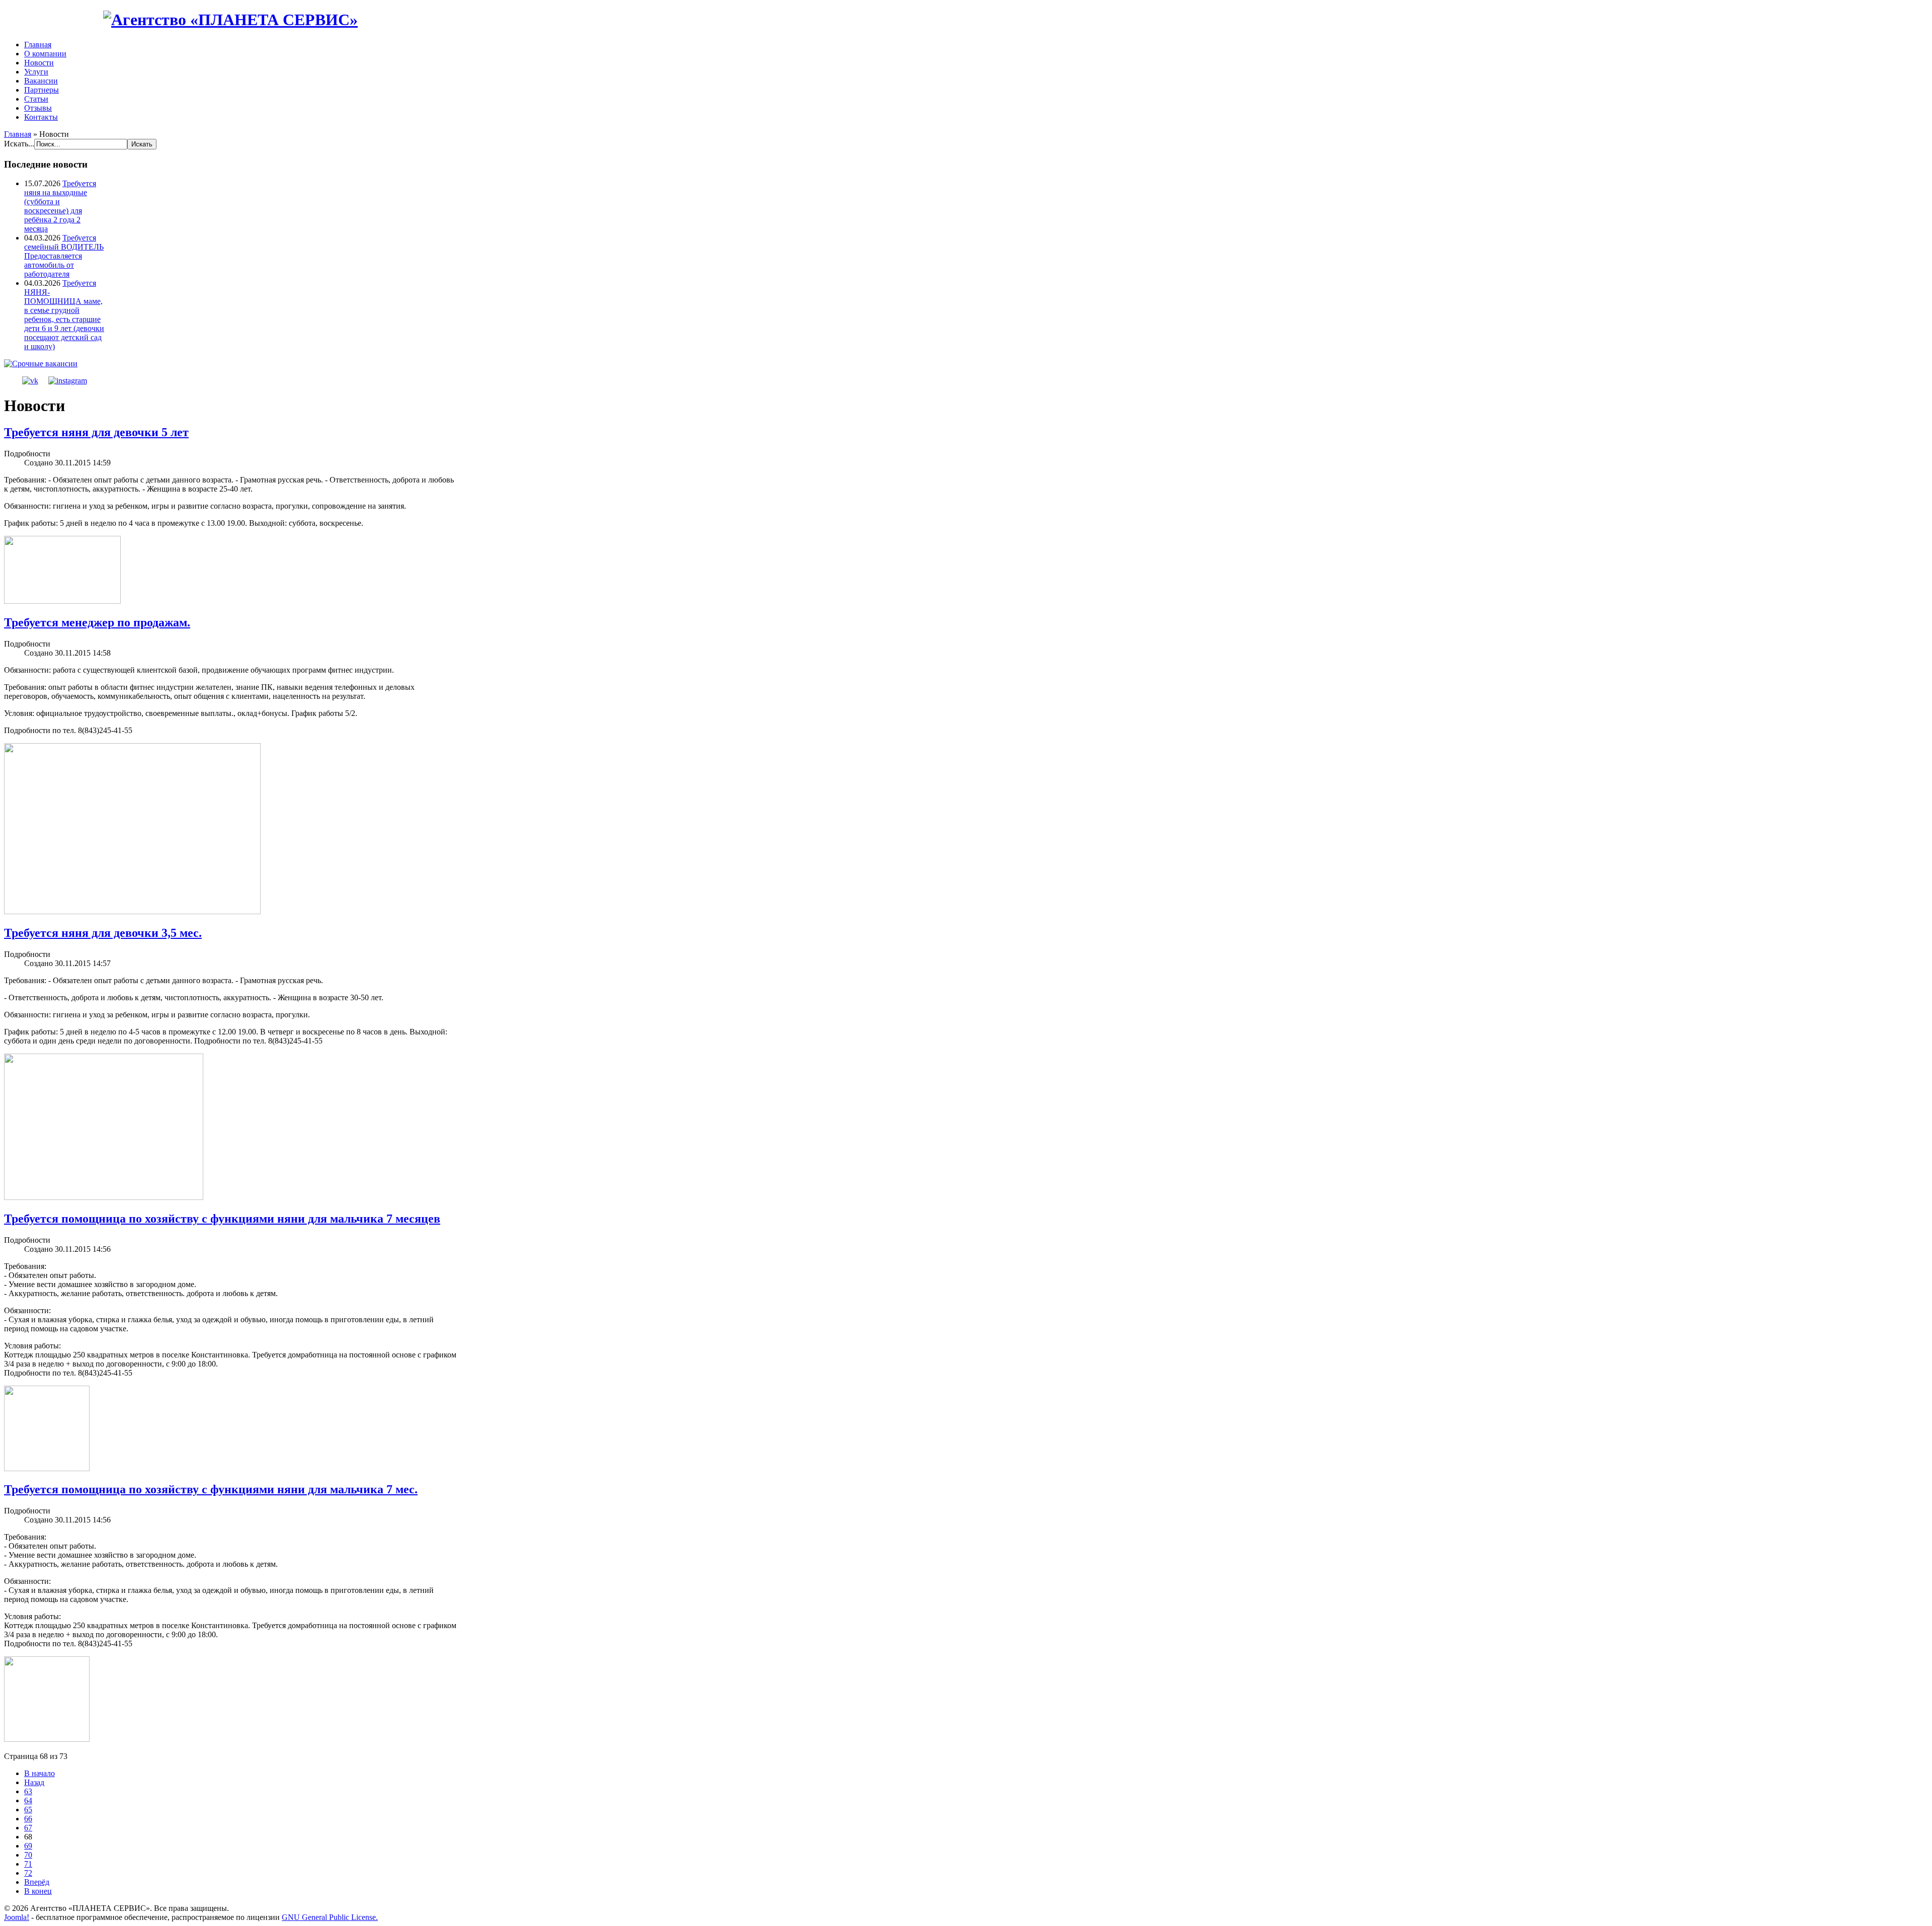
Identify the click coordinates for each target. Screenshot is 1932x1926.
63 (28, 1791)
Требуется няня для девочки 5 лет (96, 432)
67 (28, 1828)
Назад (34, 1782)
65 (28, 1810)
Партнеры (42, 90)
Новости (39, 63)
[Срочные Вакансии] (41, 364)
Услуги (36, 72)
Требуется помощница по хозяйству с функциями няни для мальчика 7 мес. (211, 1489)
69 (28, 1846)
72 (28, 1873)
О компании (45, 54)
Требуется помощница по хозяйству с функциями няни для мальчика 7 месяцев (222, 1219)
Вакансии (41, 81)
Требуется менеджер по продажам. (97, 622)
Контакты (41, 117)
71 (28, 1864)
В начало (39, 1773)
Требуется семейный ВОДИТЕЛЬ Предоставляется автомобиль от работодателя (64, 256)
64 (28, 1800)
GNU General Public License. (330, 1917)
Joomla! (17, 1917)
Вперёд (37, 1882)
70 (28, 1855)
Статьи (36, 99)
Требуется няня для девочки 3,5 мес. (103, 933)
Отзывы (38, 108)
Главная (38, 45)
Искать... (19, 144)
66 (28, 1819)
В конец (38, 1891)
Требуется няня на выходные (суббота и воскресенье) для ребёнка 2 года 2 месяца (60, 206)
